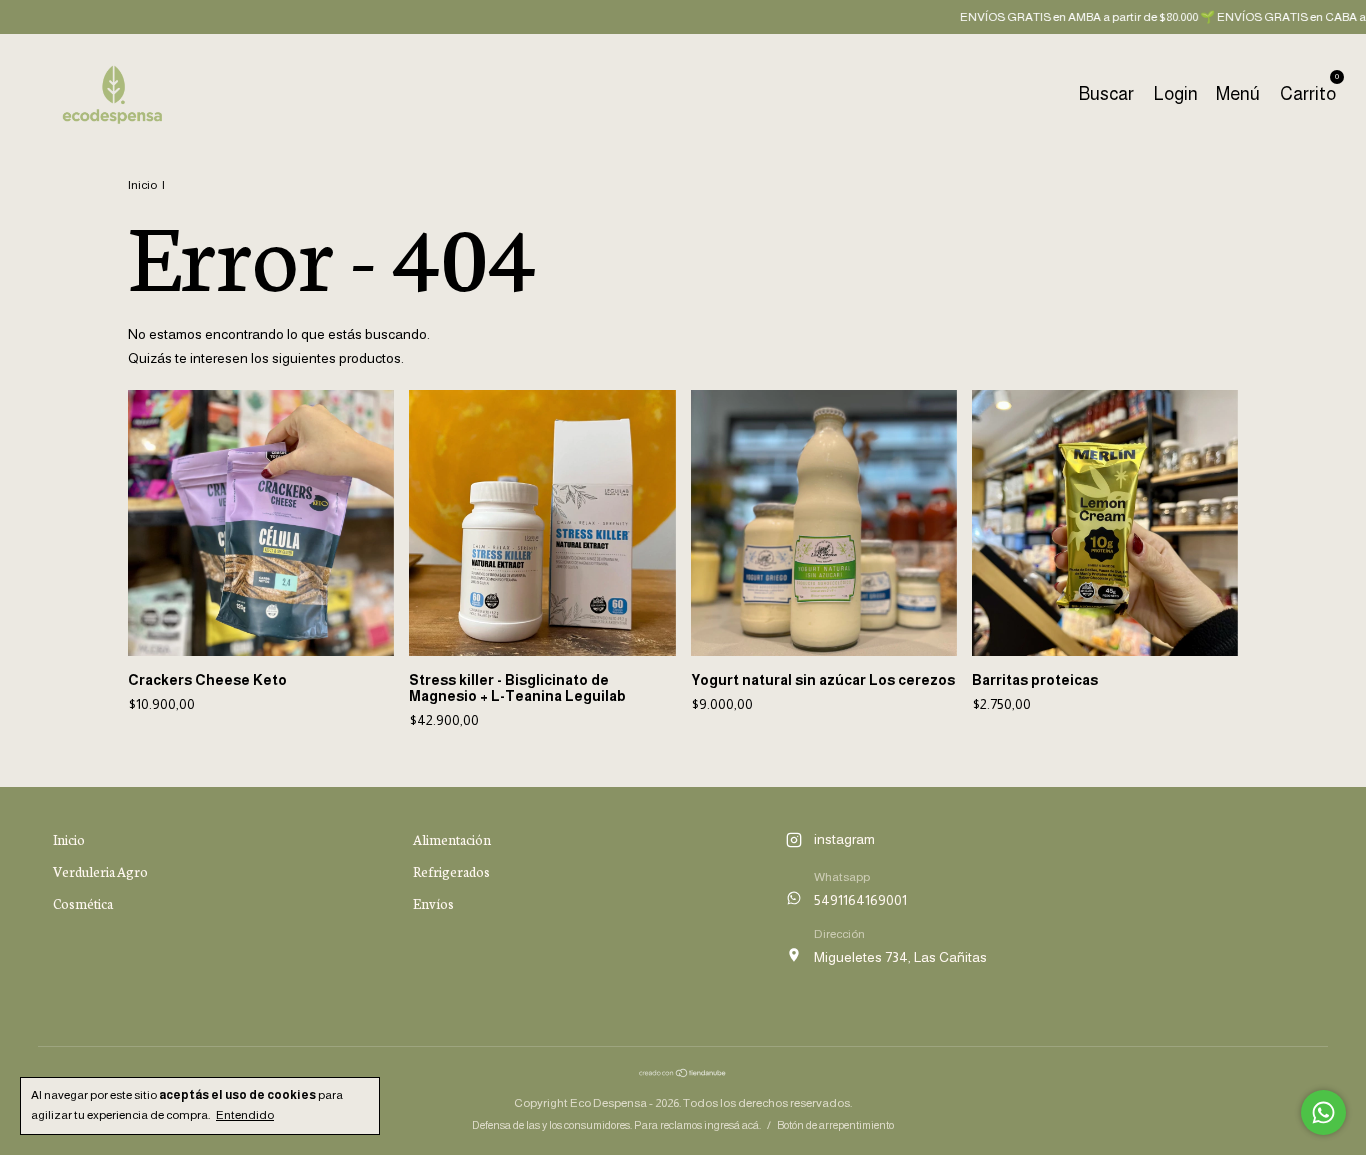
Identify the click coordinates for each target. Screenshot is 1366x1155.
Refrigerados (451, 871)
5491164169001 (860, 900)
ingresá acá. (732, 1125)
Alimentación (452, 839)
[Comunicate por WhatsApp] (1323, 1112)
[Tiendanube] (683, 1073)
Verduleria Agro (100, 871)
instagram (844, 839)
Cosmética (83, 903)
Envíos (433, 903)
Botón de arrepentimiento (835, 1125)
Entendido (245, 1115)
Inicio (142, 185)
